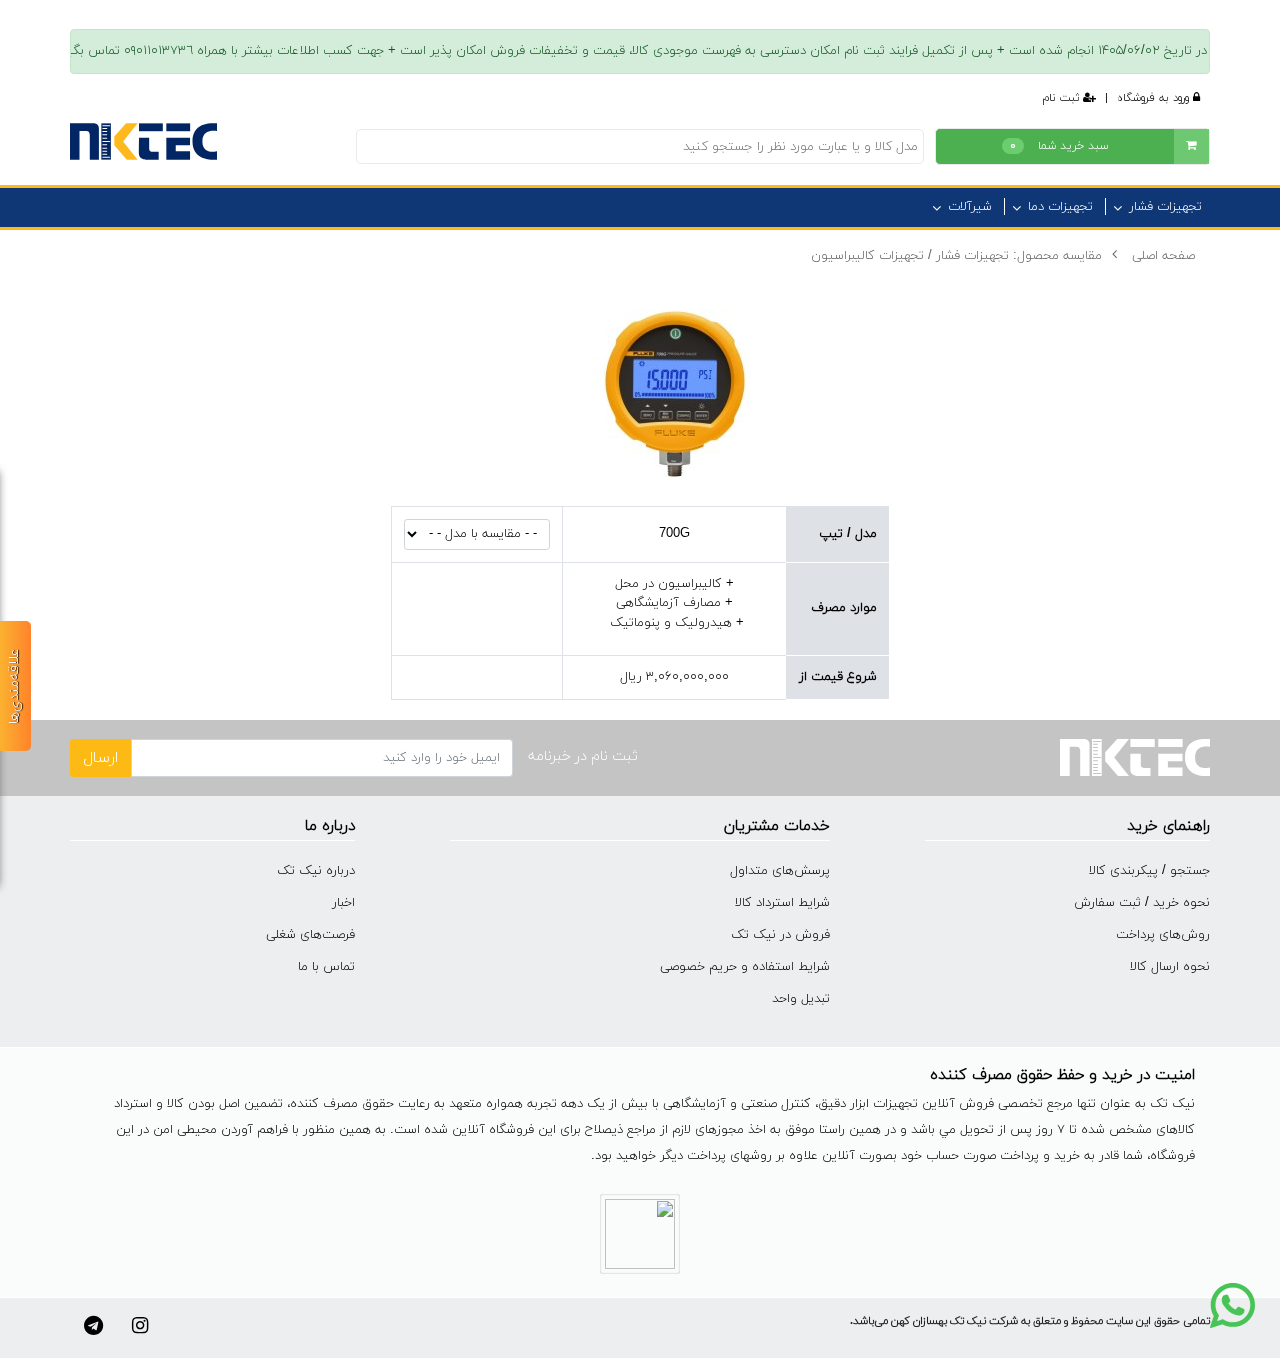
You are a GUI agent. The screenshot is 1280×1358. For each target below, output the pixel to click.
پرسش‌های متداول (780, 871)
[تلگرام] (93, 1325)
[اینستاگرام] (140, 1325)
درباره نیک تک (316, 871)
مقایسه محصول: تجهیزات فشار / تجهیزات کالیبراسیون (956, 256)
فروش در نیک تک (780, 935)
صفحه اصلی (1163, 256)
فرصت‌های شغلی (310, 935)
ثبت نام (1063, 98)
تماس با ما (326, 967)
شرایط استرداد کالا (782, 903)
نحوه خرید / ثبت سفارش (1142, 903)
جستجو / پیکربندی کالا (1149, 871)
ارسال (100, 758)
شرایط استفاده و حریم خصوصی (745, 967)
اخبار (343, 903)
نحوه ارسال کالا (1170, 967)
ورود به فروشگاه (1155, 98)
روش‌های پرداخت (1163, 935)
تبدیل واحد (801, 999)
